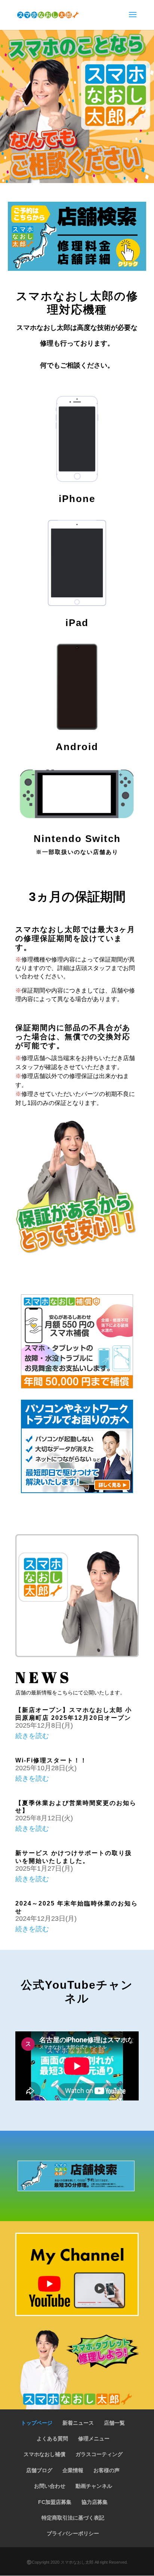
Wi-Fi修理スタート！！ (51, 1760)
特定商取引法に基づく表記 (73, 2518)
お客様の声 (107, 2470)
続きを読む (32, 1736)
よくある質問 (52, 2439)
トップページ (37, 2423)
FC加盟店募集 (55, 2502)
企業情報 (73, 2470)
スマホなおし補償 (44, 2454)
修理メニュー (94, 2439)
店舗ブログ (39, 2470)
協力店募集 (95, 2502)
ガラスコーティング (99, 2454)
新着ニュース (78, 2423)
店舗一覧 (114, 2423)
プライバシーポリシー (73, 2533)
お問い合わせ (50, 2486)
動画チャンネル (94, 2486)
